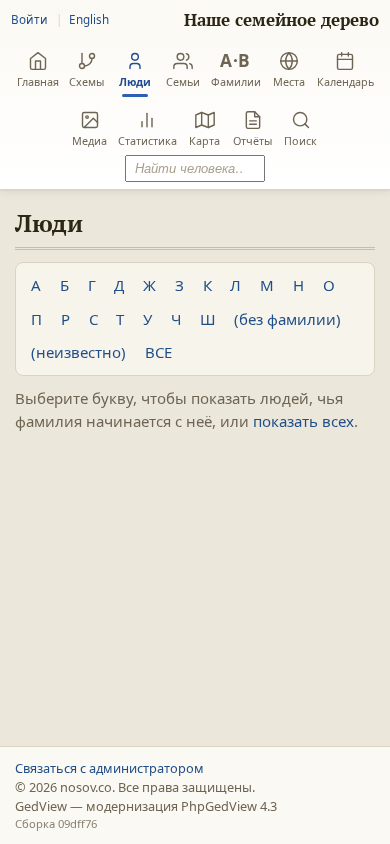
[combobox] (195, 168)
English (89, 19)
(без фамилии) (287, 319)
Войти (29, 19)
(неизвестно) (78, 352)
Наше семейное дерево (281, 20)
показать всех (303, 421)
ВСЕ (158, 352)
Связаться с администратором (109, 768)
